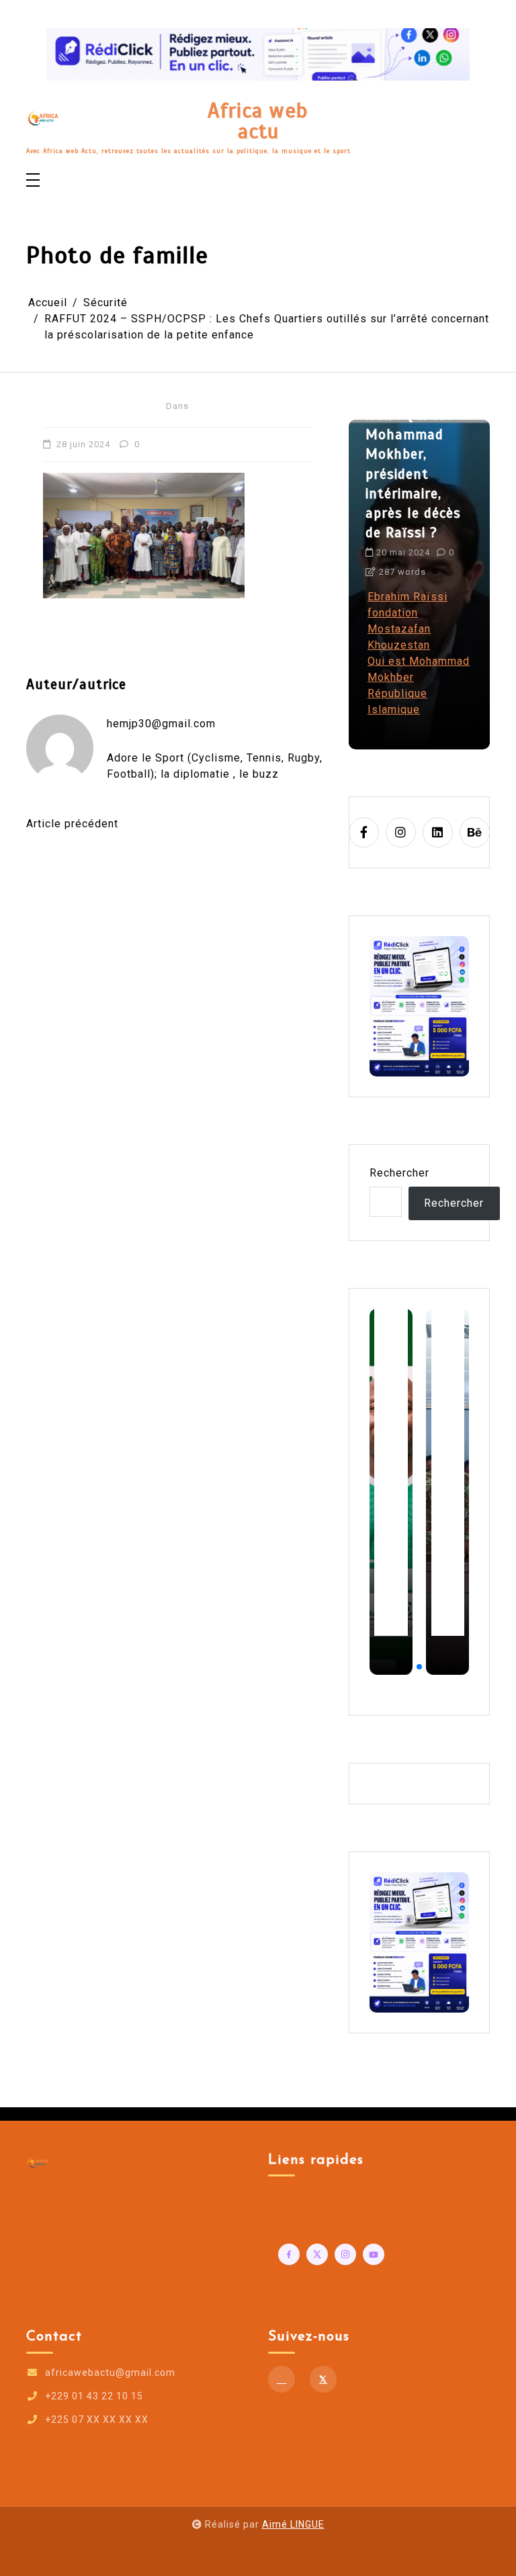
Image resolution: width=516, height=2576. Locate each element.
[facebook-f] (364, 832)
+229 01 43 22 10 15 (94, 2396)
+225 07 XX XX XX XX (97, 2420)
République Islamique (397, 701)
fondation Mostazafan (399, 621)
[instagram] (401, 832)
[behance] (475, 832)
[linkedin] (438, 832)
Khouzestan (399, 645)
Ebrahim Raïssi (407, 597)
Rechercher (399, 1173)
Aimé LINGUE (293, 2524)
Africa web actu (258, 121)
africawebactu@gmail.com (110, 2373)
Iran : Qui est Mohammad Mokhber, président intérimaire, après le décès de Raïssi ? (413, 474)
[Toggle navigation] (33, 181)
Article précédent (72, 824)
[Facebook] (282, 2379)
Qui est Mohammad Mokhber (419, 669)
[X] (323, 2379)
